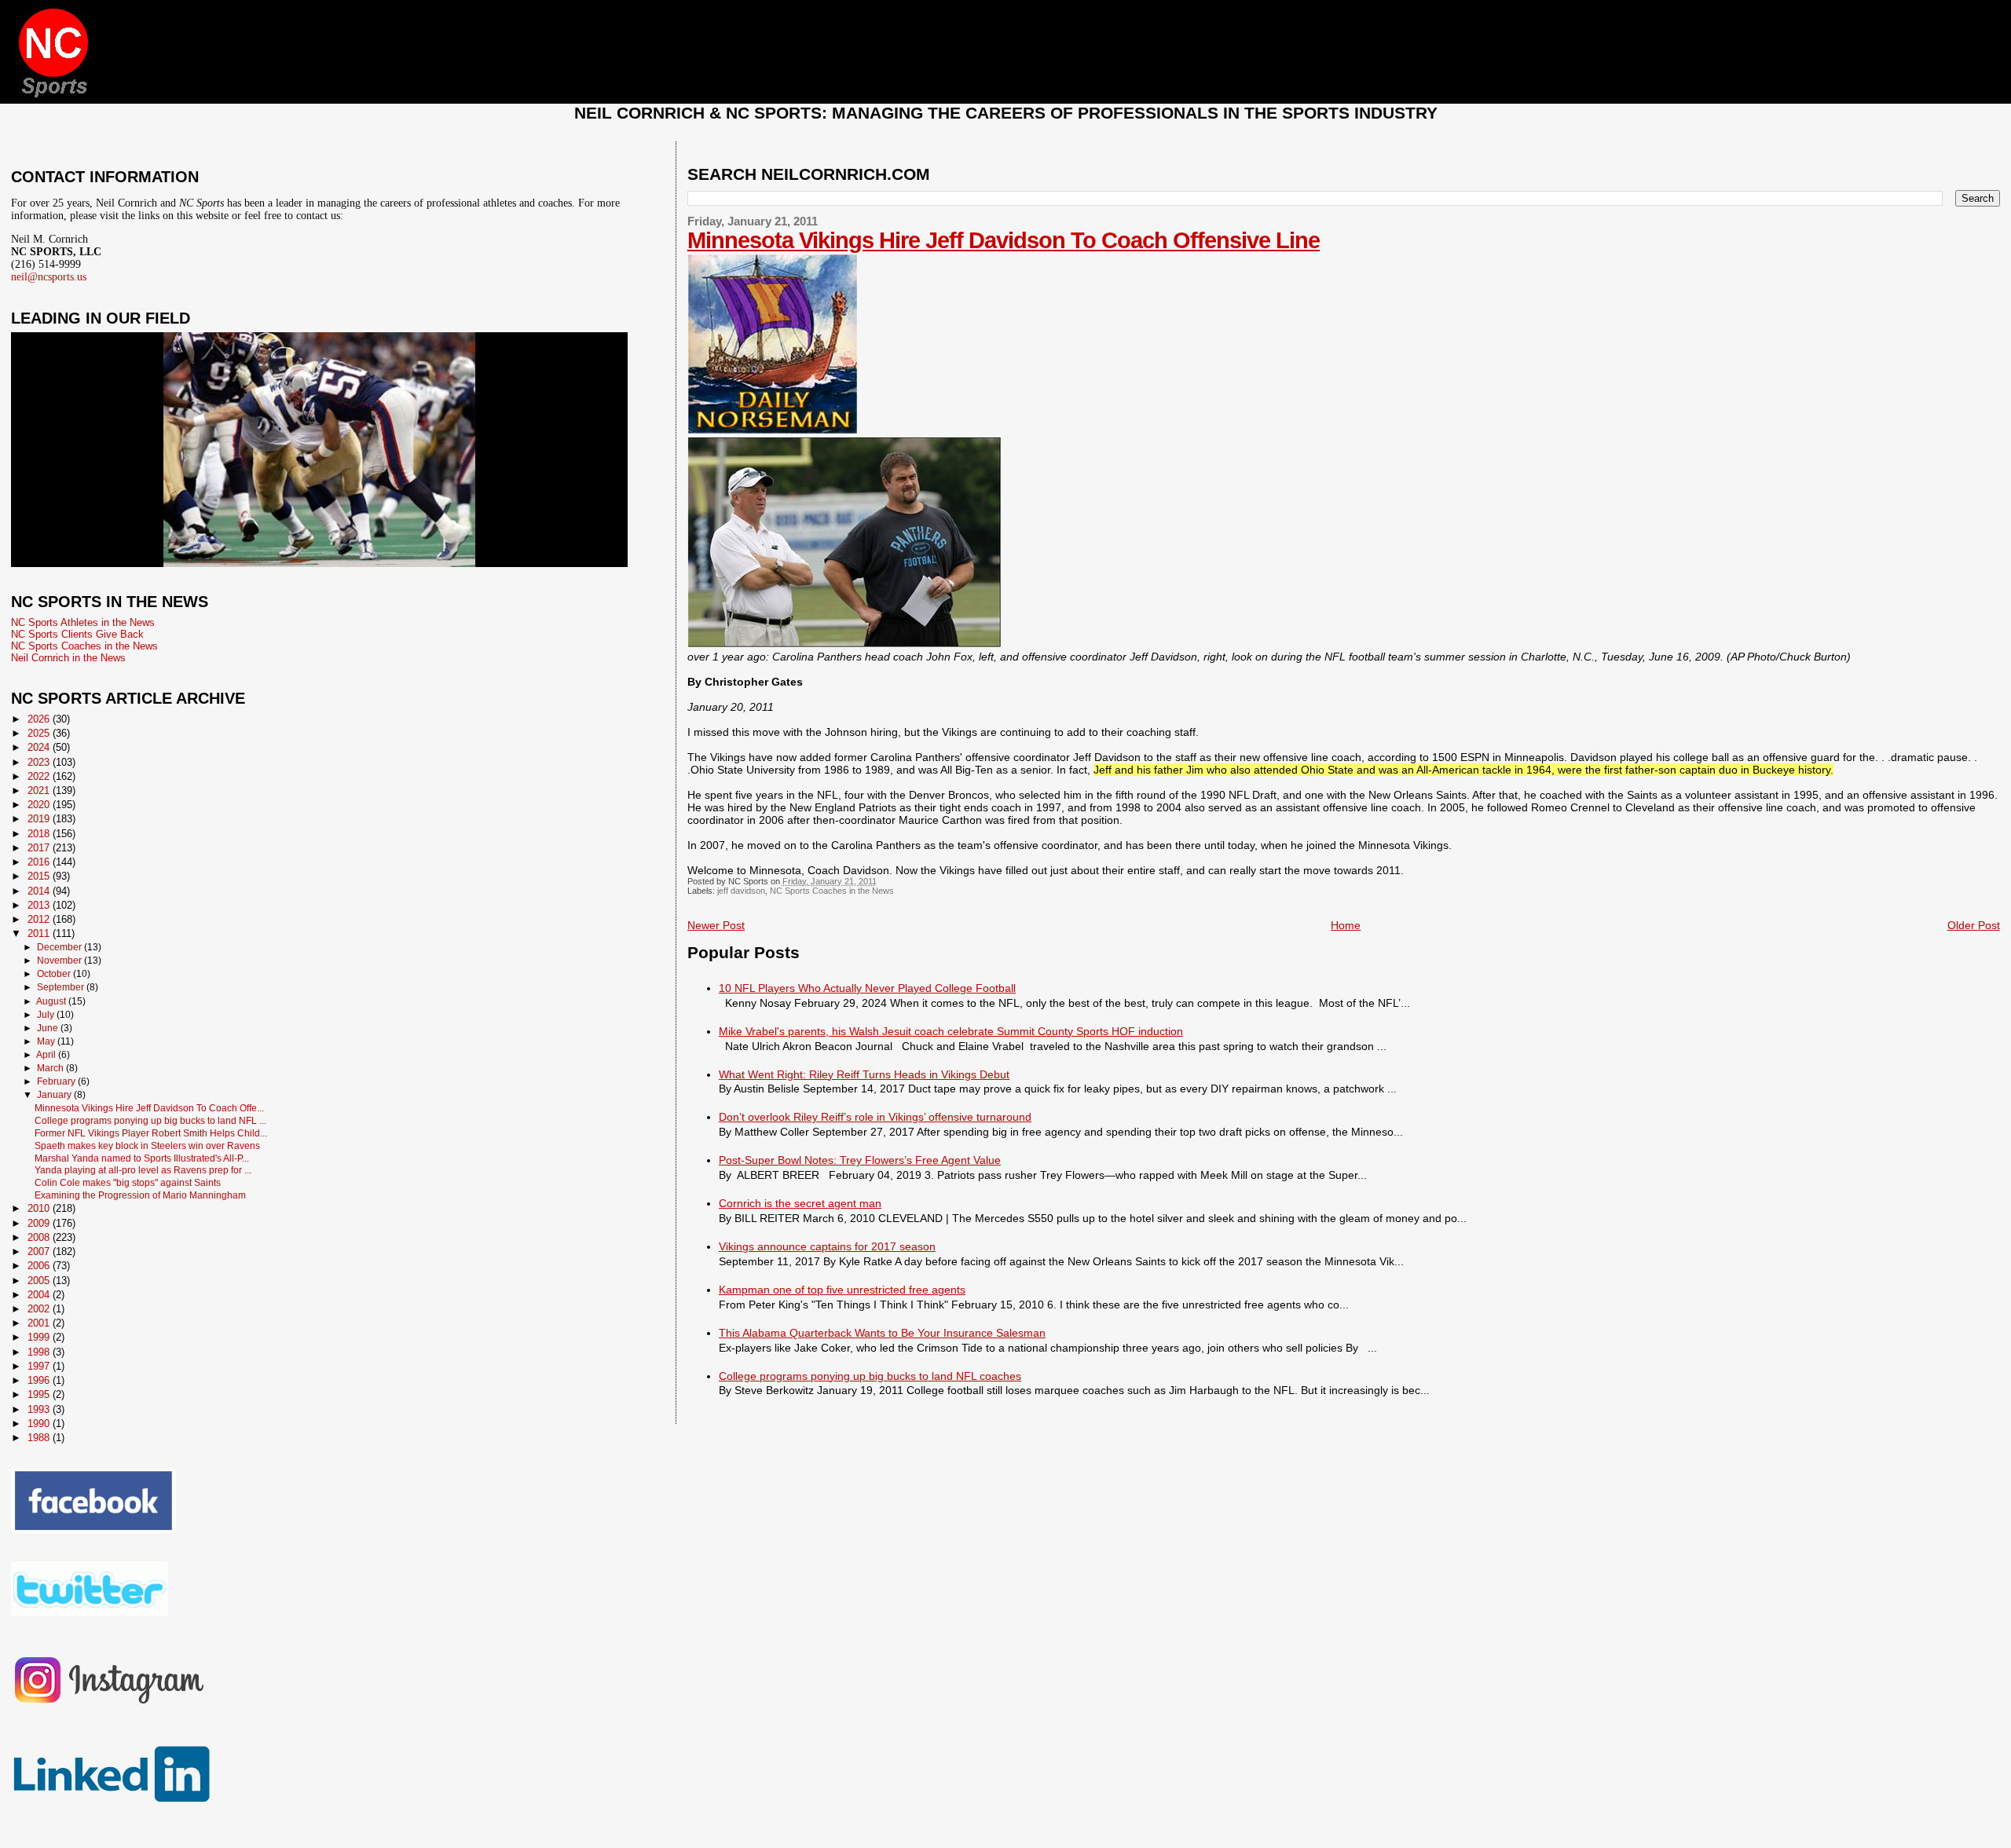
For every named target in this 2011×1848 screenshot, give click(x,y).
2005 (40, 1281)
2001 (40, 1323)
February (57, 1081)
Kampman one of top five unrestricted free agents (842, 1290)
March (51, 1068)
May (47, 1041)
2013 (40, 905)
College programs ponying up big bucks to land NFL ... (150, 1120)
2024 (40, 747)
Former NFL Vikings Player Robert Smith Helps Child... (151, 1133)
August (52, 1001)
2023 (40, 762)
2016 (40, 862)
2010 (40, 1208)
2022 (40, 776)
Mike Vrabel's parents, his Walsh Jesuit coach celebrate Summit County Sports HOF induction (951, 1031)
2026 (40, 719)
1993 (40, 1409)
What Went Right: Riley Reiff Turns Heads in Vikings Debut (864, 1074)
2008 (40, 1237)
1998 (40, 1352)
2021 (40, 790)
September (62, 987)
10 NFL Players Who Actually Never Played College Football (867, 988)
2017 (40, 848)
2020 (40, 805)
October (55, 974)
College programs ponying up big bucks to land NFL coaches (870, 1376)
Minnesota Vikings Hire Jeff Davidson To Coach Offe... (149, 1108)
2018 (40, 834)
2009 (40, 1223)
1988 (40, 1438)
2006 (40, 1266)
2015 (40, 876)
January (55, 1095)
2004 (40, 1295)
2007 (40, 1252)
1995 (40, 1394)
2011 (40, 933)
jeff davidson (741, 891)
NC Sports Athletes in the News (83, 622)
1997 (40, 1366)
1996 (40, 1380)
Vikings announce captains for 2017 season (827, 1246)
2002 (40, 1309)
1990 (40, 1424)
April (47, 1055)
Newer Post (716, 925)
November (60, 961)
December (60, 947)
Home (1346, 925)
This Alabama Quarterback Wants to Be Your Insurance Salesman (882, 1333)
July (47, 1015)
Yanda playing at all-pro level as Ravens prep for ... (143, 1170)
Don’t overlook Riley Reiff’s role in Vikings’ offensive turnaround (875, 1117)
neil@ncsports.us (49, 277)
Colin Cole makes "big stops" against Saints (128, 1182)
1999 (40, 1337)
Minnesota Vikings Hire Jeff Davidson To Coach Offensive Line (1004, 240)
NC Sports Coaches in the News (832, 891)
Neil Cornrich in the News (68, 658)
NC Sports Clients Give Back (77, 634)
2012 (40, 919)
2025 (40, 733)
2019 (40, 819)
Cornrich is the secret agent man (800, 1203)
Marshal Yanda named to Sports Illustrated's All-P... (142, 1158)
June (49, 1028)
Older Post (1974, 925)
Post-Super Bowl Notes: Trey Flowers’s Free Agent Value (860, 1160)
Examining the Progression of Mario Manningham (140, 1195)
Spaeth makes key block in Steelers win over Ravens (147, 1145)
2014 (40, 891)
